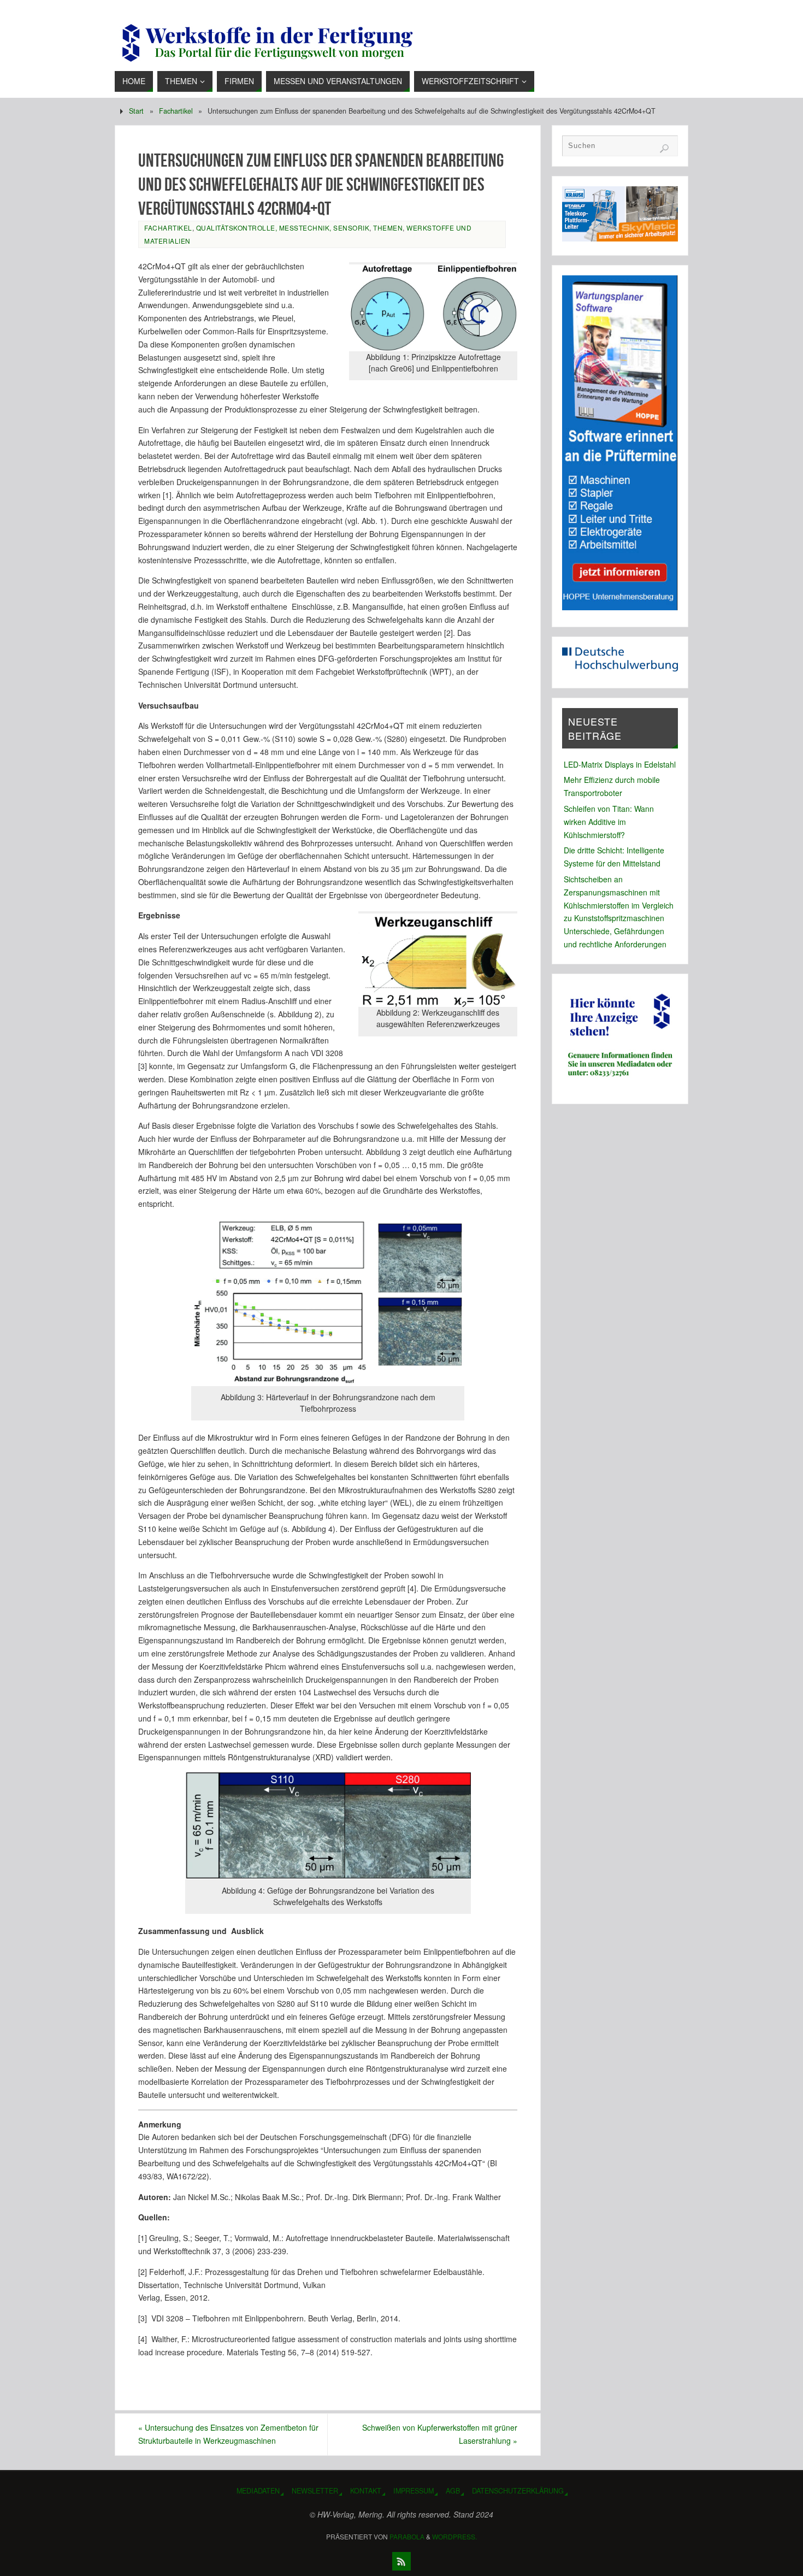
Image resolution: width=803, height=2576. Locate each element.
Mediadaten (258, 2491)
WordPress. (454, 2536)
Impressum (414, 2491)
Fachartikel (176, 111)
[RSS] (401, 2561)
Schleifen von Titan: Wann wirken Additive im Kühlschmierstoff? (609, 822)
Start (136, 111)
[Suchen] (664, 149)
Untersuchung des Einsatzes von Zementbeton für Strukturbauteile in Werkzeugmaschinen (228, 2434)
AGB (453, 2491)
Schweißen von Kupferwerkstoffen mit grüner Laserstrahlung (440, 2434)
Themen (388, 228)
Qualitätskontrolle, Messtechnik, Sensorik (283, 228)
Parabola (407, 2536)
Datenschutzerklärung (518, 2491)
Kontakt (366, 2491)
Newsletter (315, 2491)
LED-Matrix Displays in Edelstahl (620, 764)
